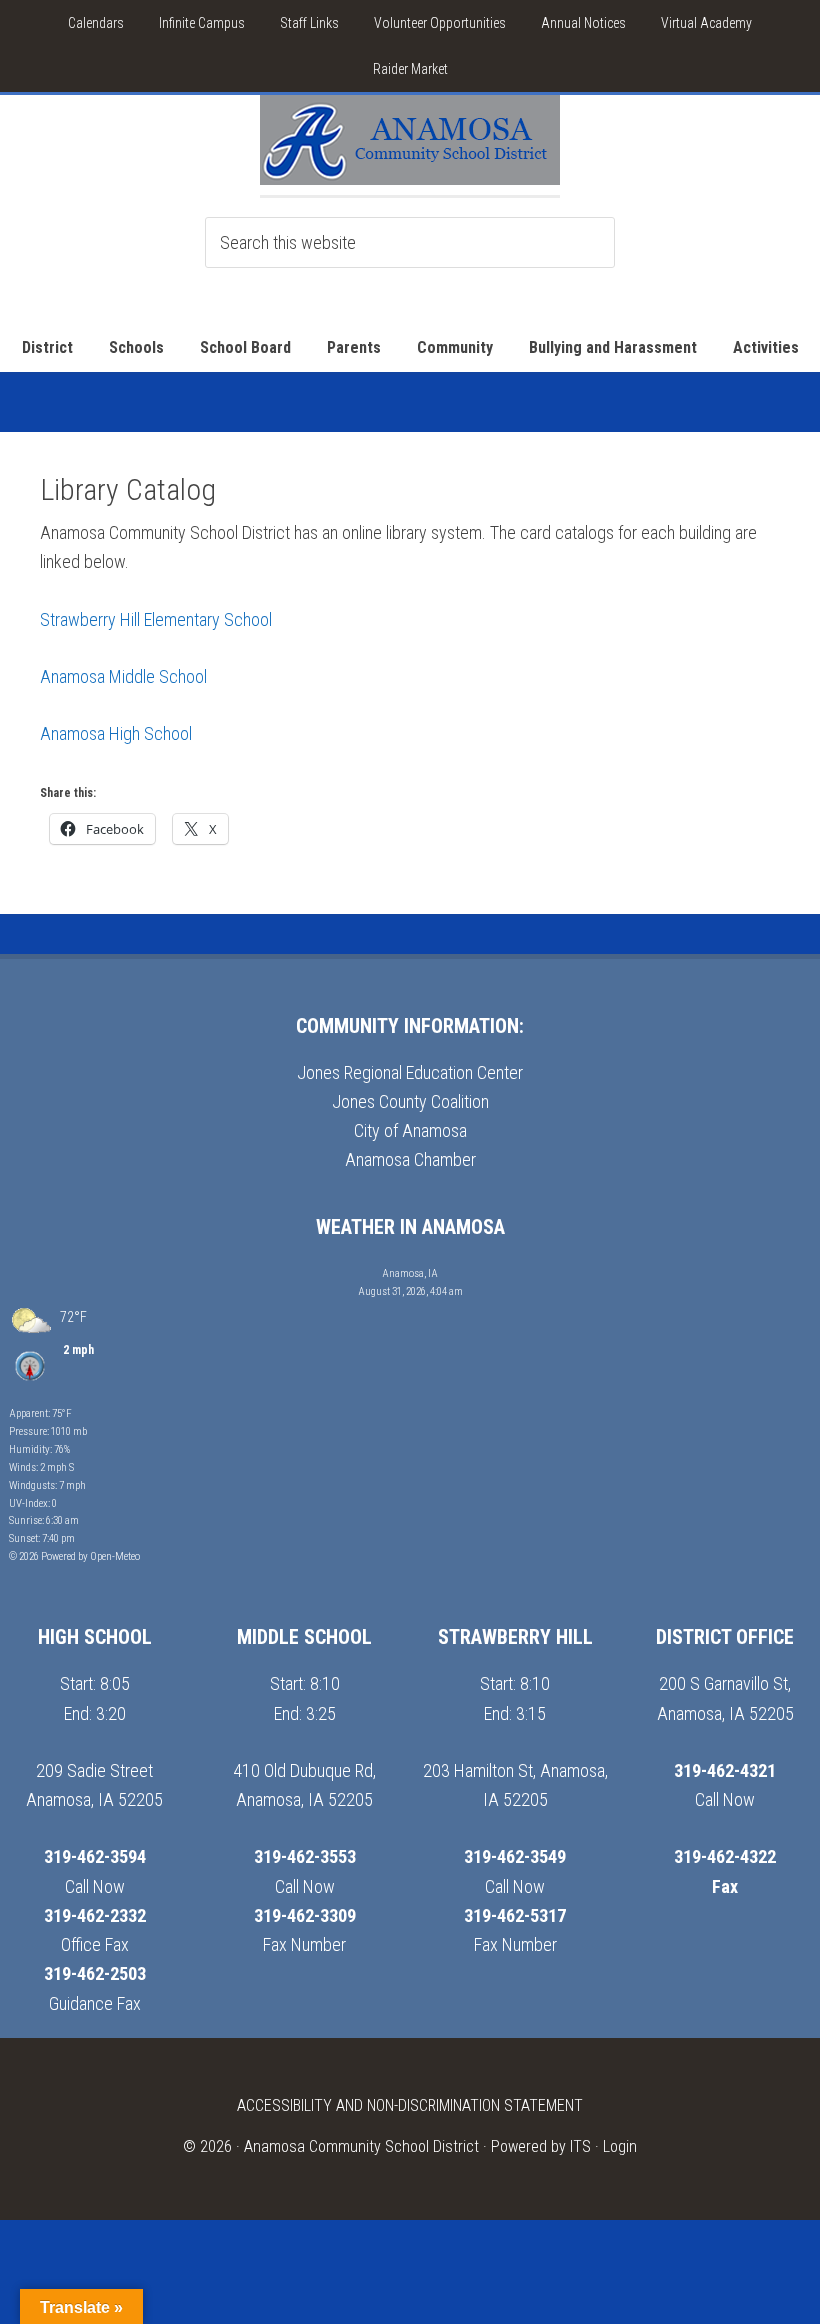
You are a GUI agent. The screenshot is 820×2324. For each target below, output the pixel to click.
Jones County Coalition (410, 1101)
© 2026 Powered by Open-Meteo (74, 1556)
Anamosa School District (410, 145)
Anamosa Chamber (410, 1159)
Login (620, 2146)
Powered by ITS (541, 2146)
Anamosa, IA (410, 1273)
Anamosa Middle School (123, 676)
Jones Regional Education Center (410, 1072)
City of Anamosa (410, 1130)
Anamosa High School (116, 733)
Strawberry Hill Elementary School (156, 619)
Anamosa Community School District (361, 2146)
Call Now (95, 1886)
